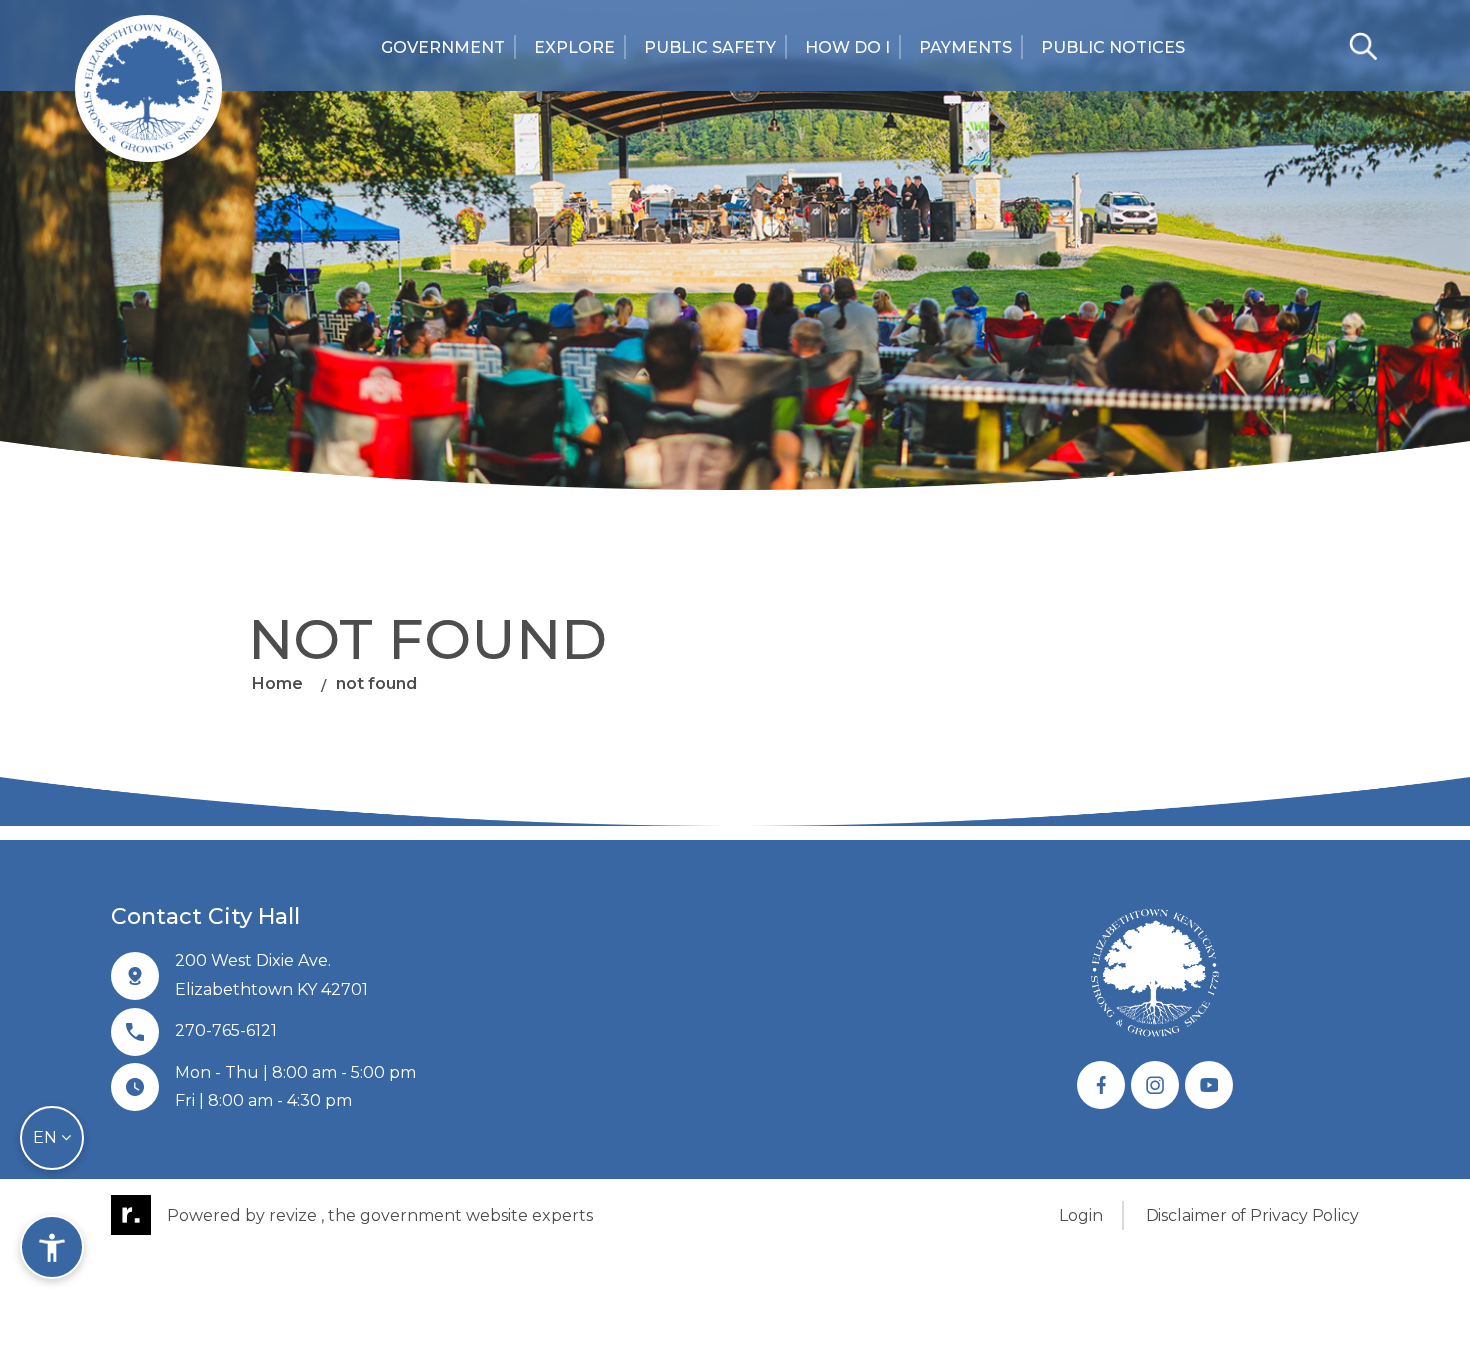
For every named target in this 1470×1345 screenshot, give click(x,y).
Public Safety (710, 47)
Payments (965, 47)
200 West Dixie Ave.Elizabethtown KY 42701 (271, 975)
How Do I (847, 47)
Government (443, 47)
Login (1081, 1215)
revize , (296, 1215)
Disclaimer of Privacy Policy (1252, 1215)
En (47, 1137)
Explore (574, 47)
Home (277, 683)
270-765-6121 (226, 1030)
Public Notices (1113, 47)
